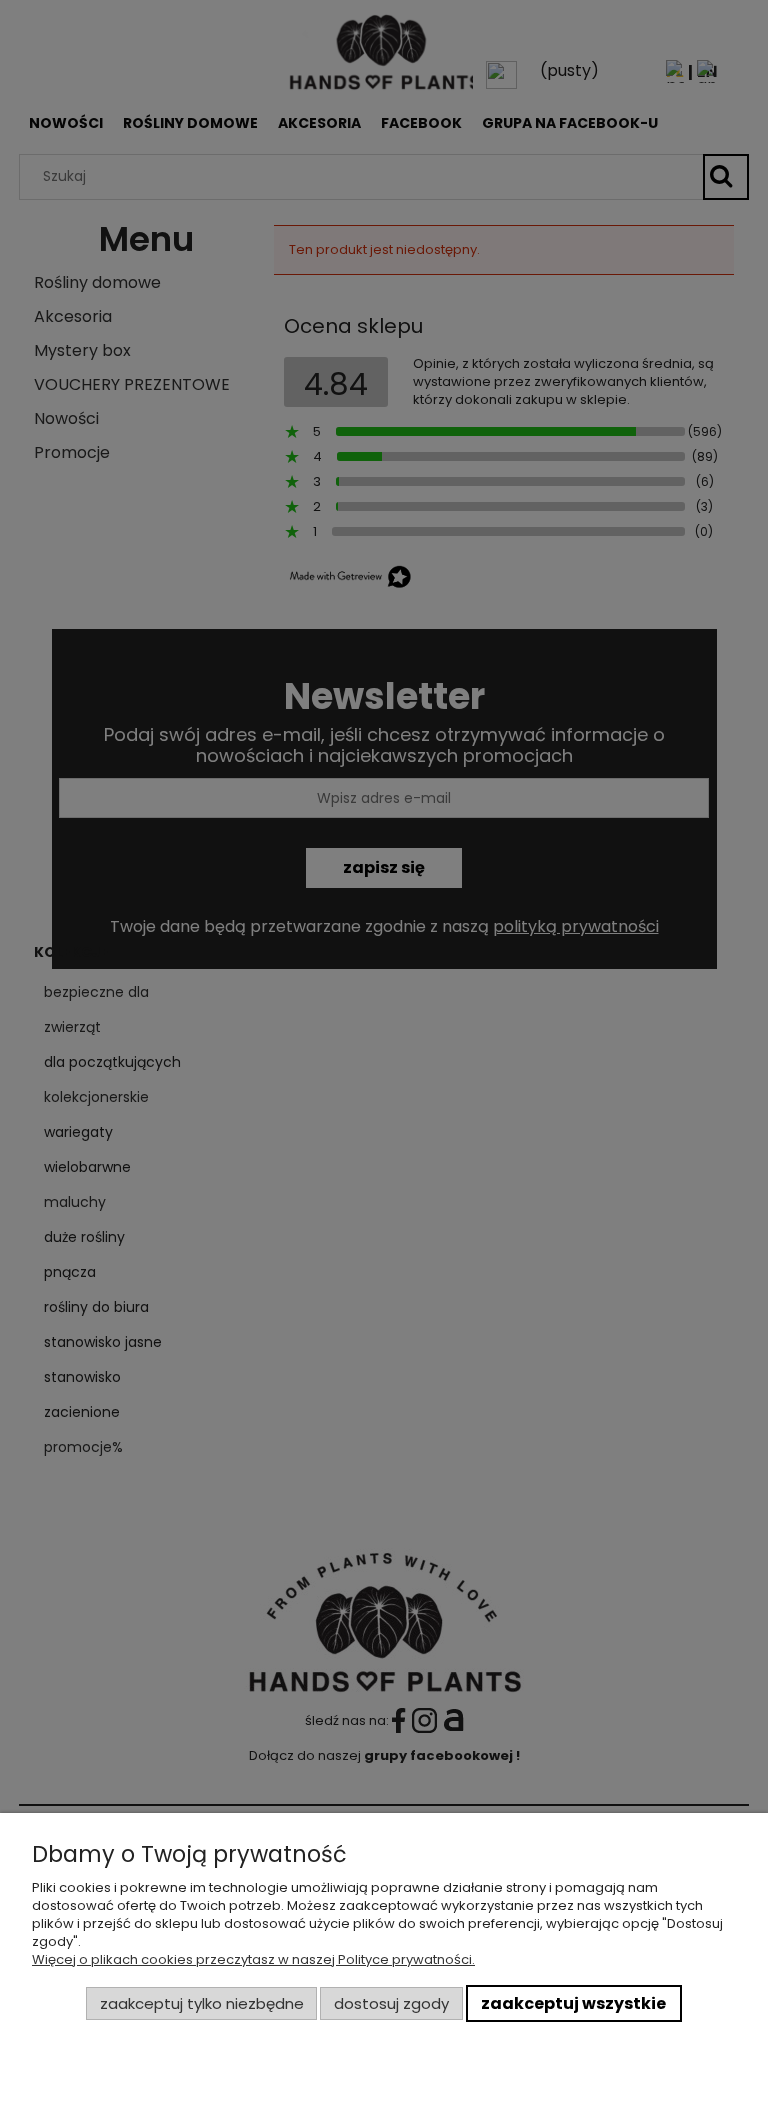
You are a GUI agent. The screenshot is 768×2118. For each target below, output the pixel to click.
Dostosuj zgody (391, 2003)
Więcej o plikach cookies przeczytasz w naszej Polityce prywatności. (253, 1959)
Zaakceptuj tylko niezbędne (202, 2003)
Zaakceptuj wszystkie (573, 2003)
